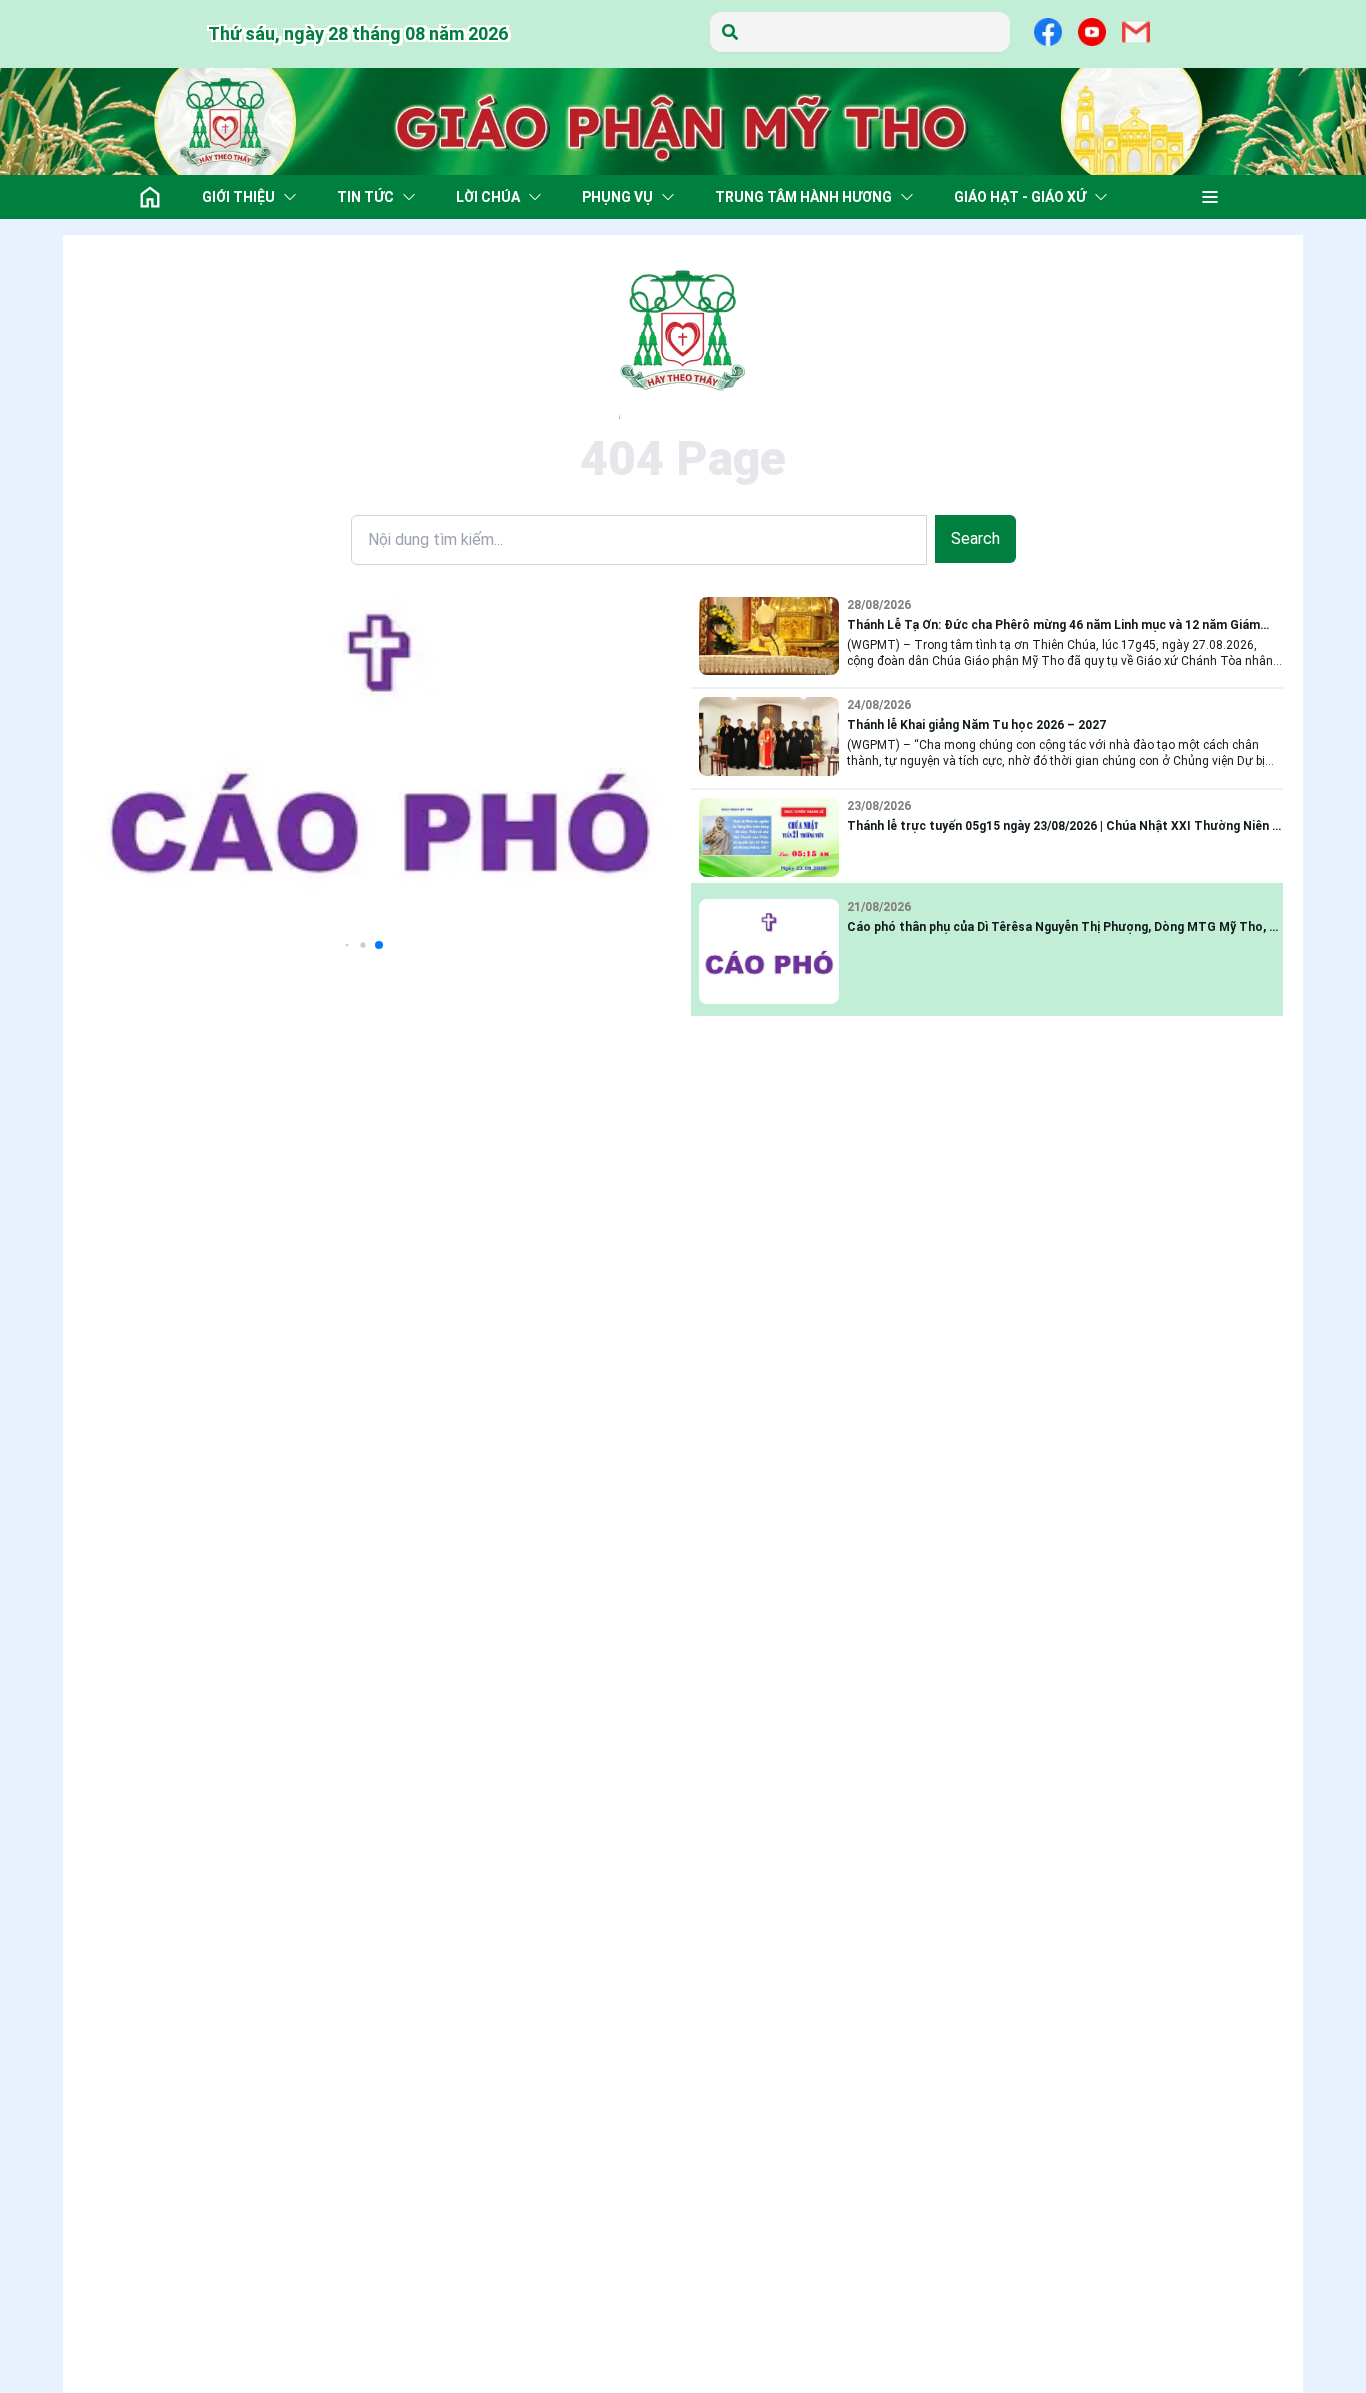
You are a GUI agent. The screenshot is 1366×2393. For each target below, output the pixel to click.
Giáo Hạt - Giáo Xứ (1020, 197)
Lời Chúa (488, 197)
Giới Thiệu (238, 197)
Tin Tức (365, 197)
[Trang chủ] (150, 197)
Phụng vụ (617, 197)
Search (975, 538)
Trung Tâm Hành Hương (803, 197)
